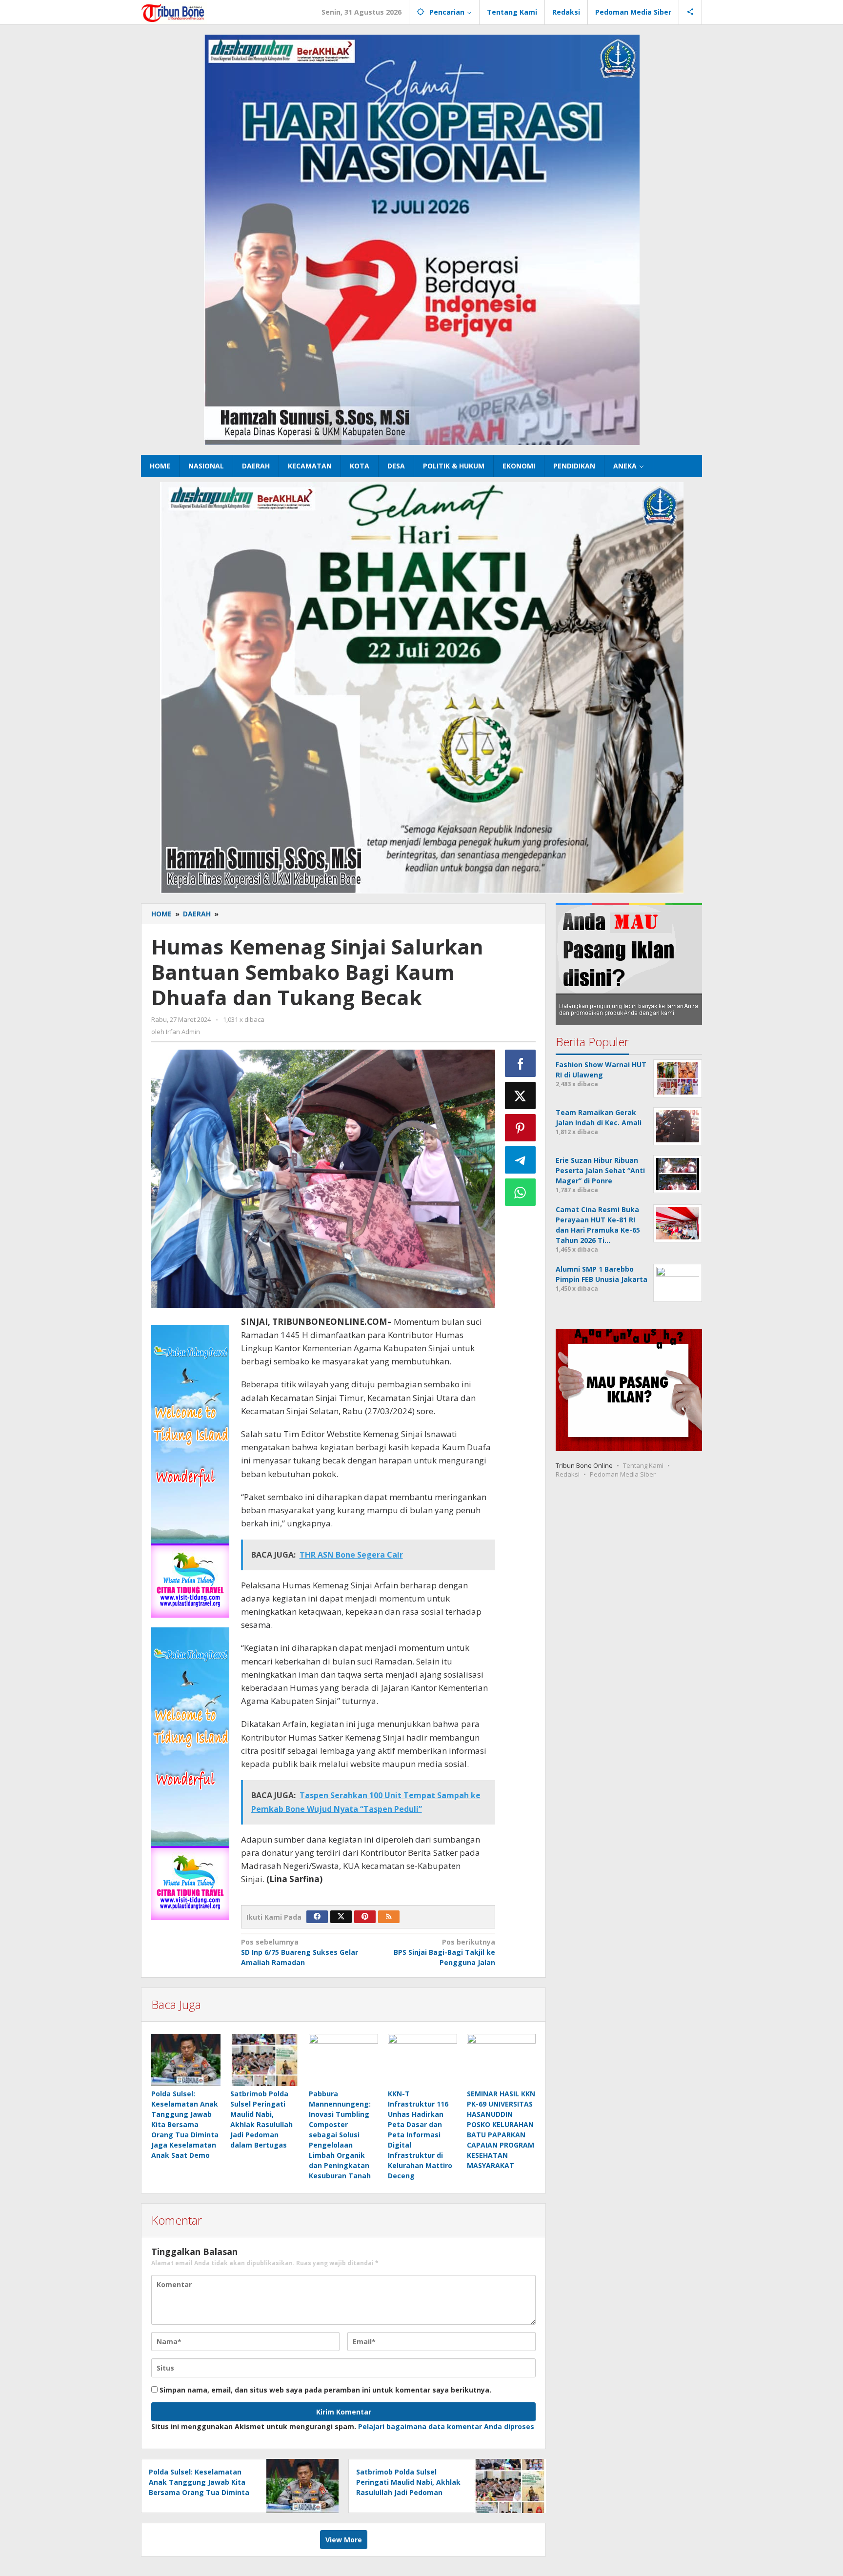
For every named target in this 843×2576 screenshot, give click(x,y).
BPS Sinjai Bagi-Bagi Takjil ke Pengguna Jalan (444, 1952)
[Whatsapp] (521, 1192)
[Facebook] (317, 1917)
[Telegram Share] (521, 1160)
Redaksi (568, 1474)
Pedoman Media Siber (623, 1474)
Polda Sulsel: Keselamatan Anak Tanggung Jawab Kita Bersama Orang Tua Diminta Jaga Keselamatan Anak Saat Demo (185, 2124)
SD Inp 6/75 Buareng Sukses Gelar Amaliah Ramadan (300, 1952)
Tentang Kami (643, 1465)
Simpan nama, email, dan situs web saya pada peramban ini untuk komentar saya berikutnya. (325, 2390)
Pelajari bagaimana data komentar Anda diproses (446, 2426)
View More (344, 2540)
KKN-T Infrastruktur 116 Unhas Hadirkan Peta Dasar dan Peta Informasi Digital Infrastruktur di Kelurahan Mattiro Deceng (420, 2135)
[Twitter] (341, 1917)
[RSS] (389, 1917)
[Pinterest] (365, 1917)
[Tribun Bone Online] (174, 12)
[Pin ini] (521, 1128)
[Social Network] (691, 12)
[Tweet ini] (521, 1095)
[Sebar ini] (521, 1063)
